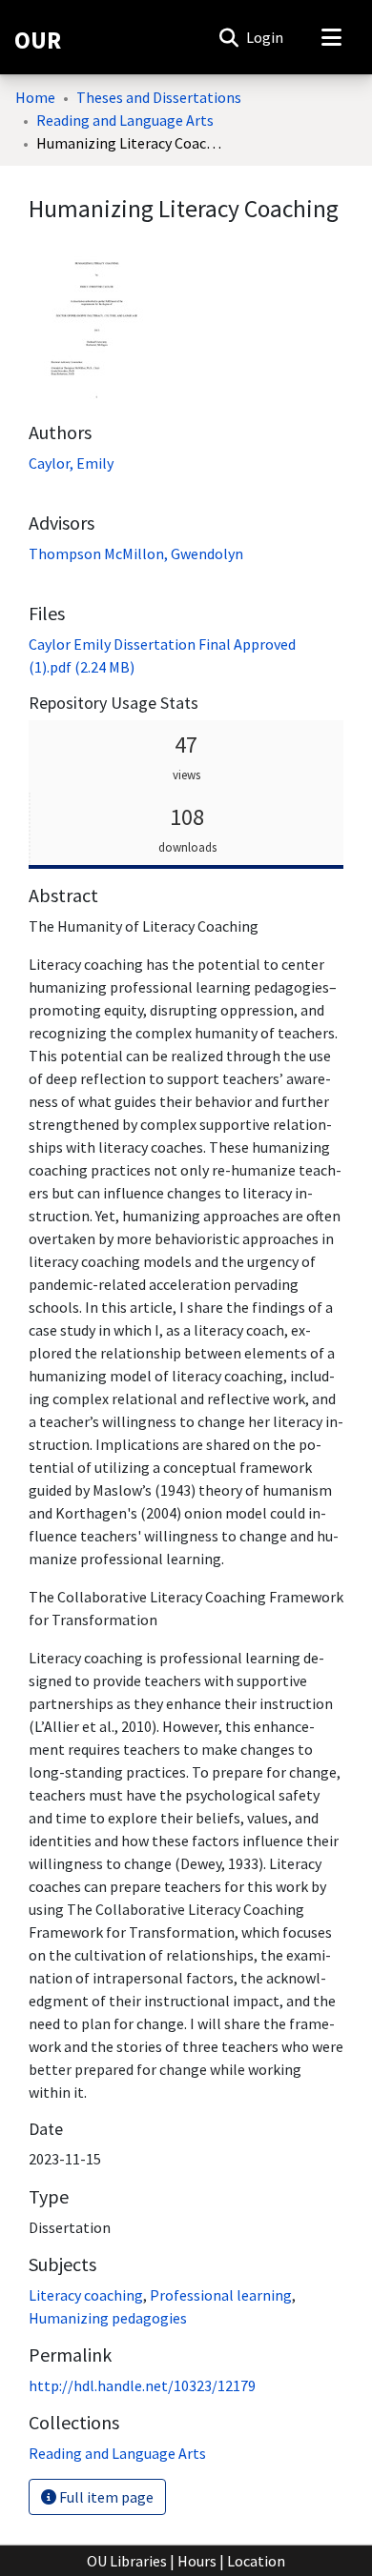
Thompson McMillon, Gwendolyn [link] (136, 553)
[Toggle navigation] (331, 37)
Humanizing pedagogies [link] (108, 2318)
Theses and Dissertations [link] (159, 97)
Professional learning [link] (221, 2295)
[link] (117, 2453)
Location (256, 2561)
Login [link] (266, 37)
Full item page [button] (105, 2497)
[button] (228, 37)
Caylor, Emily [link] (71, 463)
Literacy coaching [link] (86, 2295)
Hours (197, 2561)
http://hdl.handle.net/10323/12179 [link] (142, 2385)
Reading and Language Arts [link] (125, 120)
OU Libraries (127, 2561)
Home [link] (35, 97)
